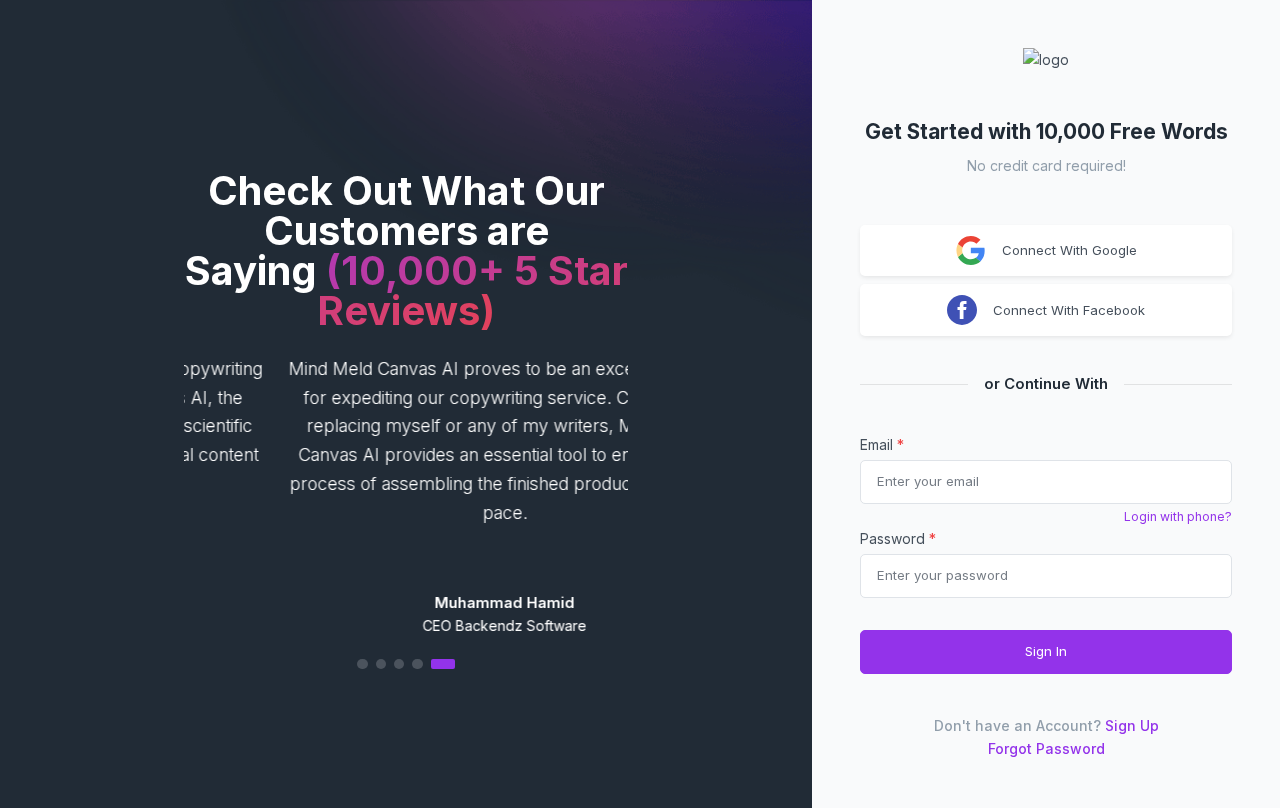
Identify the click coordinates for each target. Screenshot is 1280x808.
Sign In (1046, 651)
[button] (406, 663)
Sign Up (1132, 725)
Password (898, 538)
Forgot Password (1046, 748)
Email (882, 444)
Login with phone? (1178, 516)
